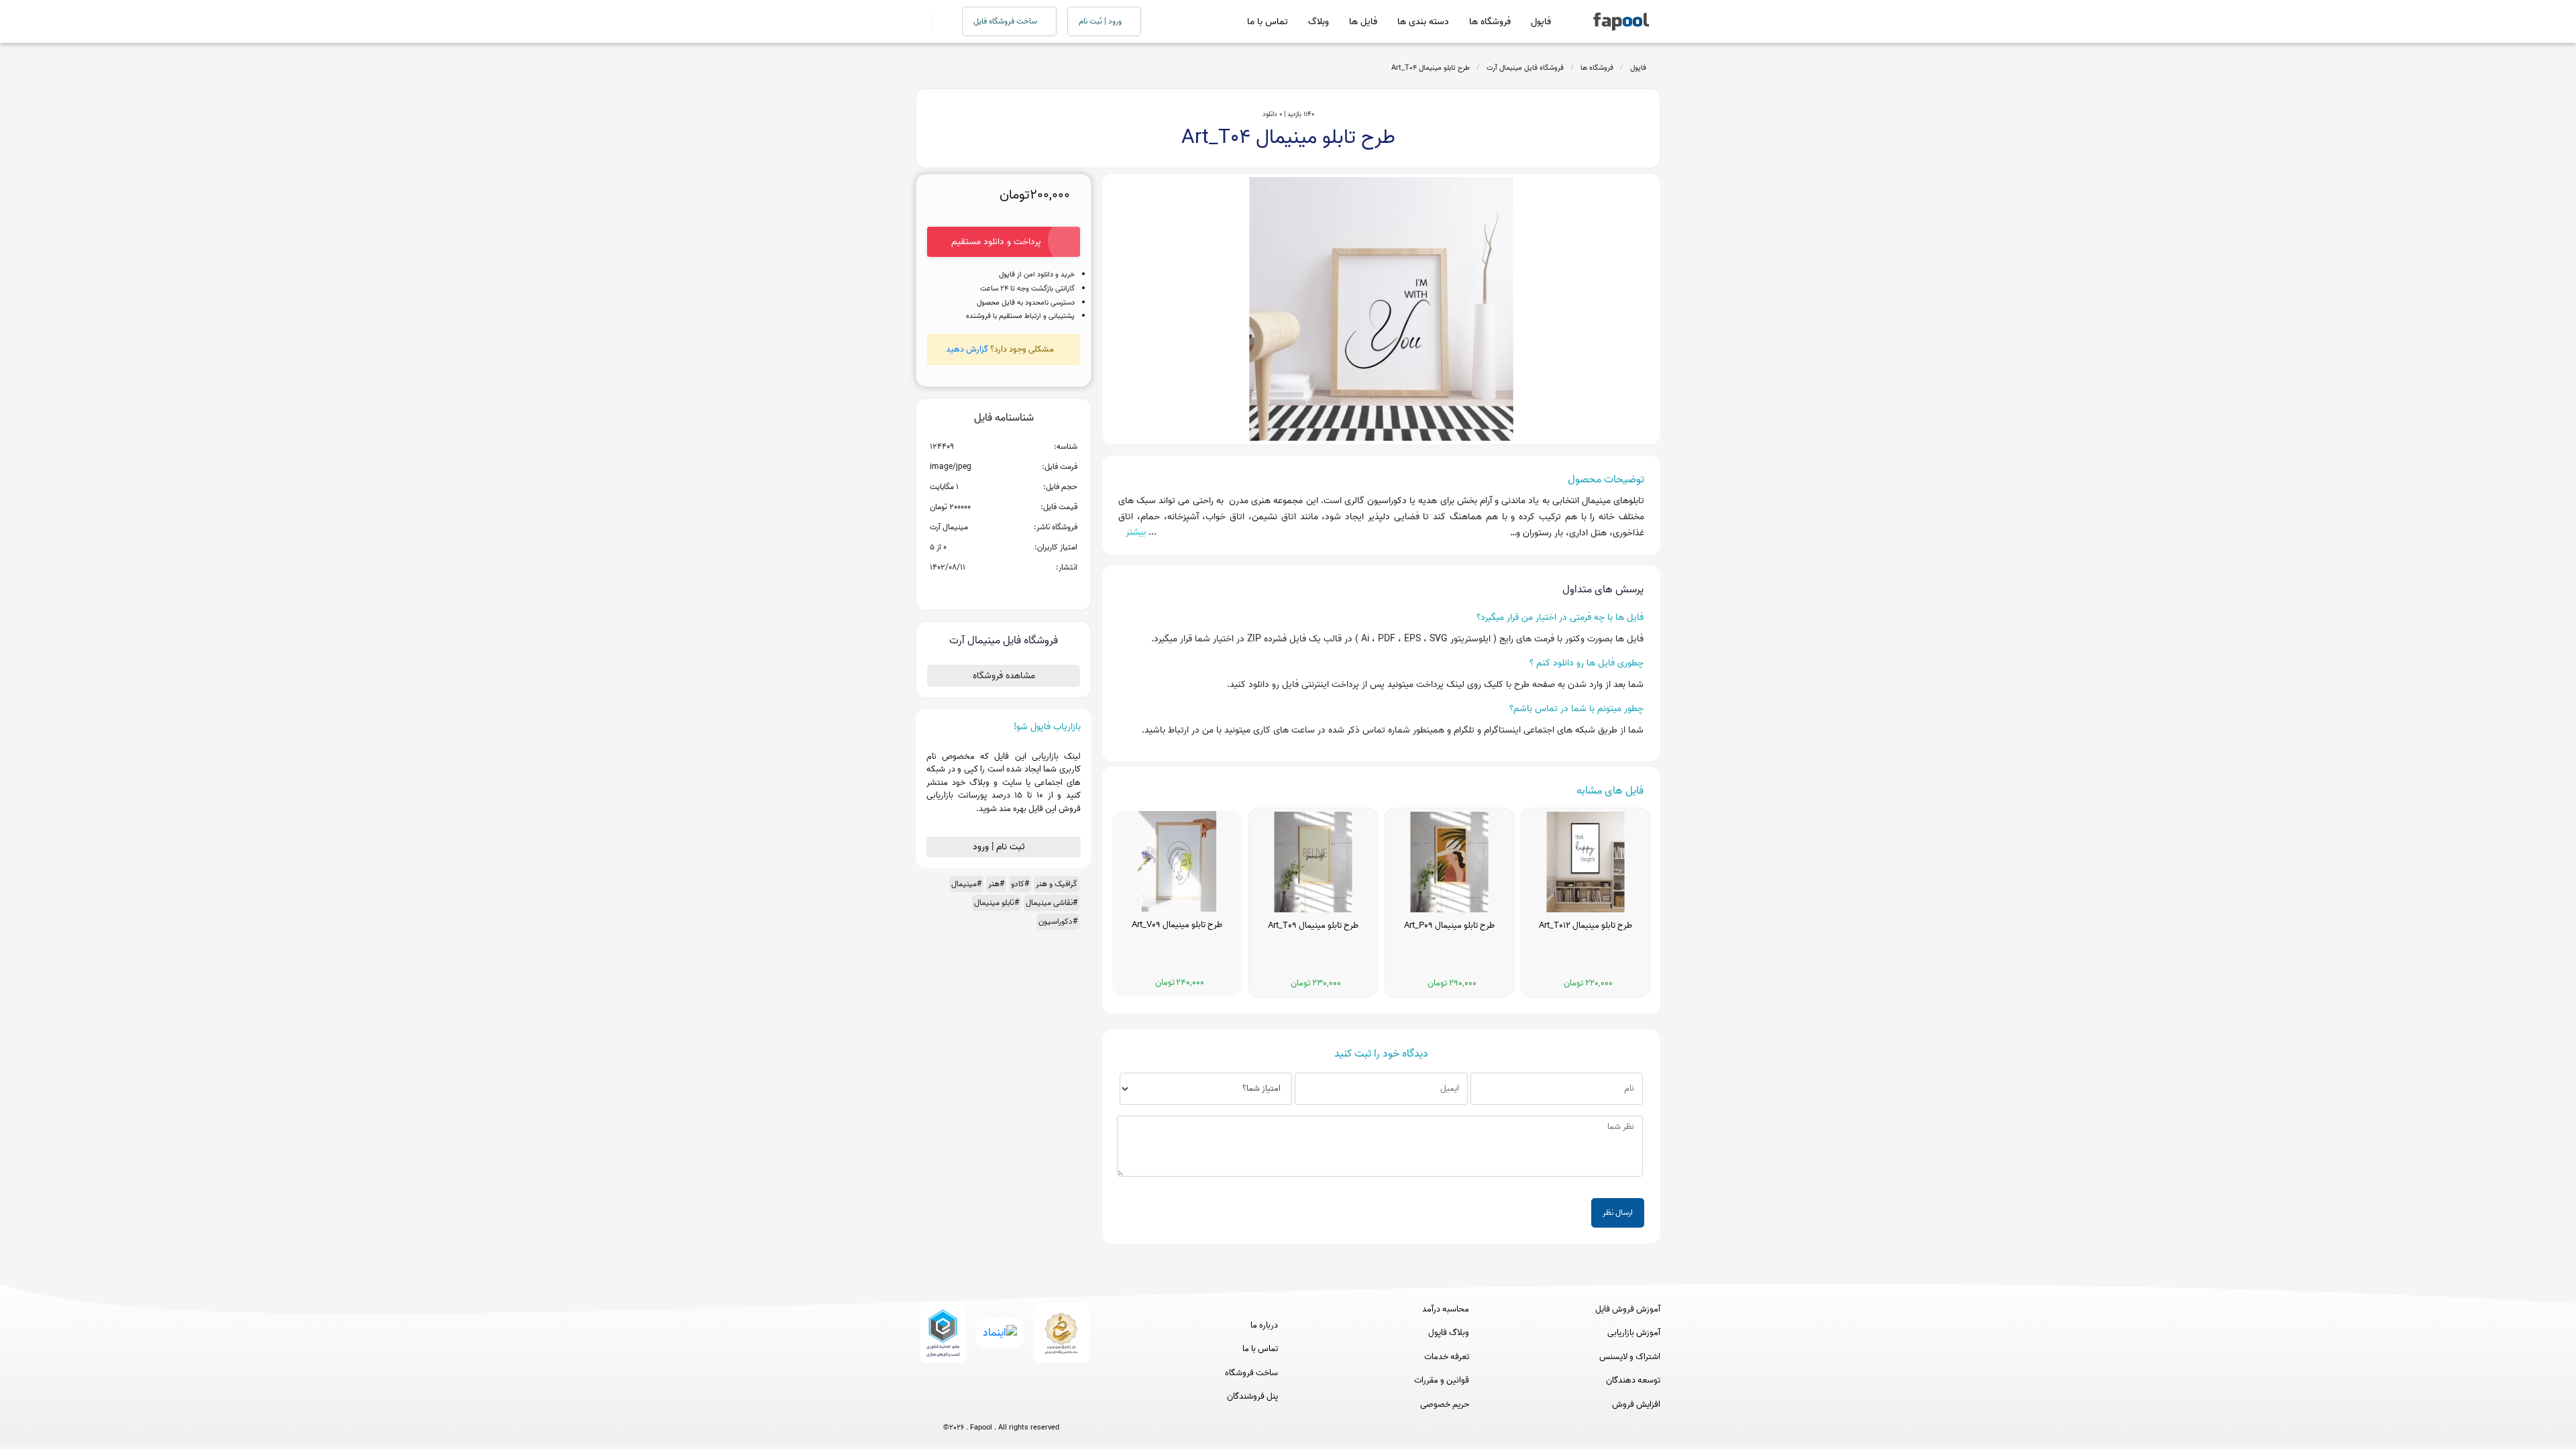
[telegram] (976, 1406)
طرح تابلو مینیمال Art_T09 (1313, 926)
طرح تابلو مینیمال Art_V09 (1177, 925)
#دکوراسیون (1058, 921)
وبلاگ (1319, 22)
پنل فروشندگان (1252, 1397)
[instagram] (1001, 1406)
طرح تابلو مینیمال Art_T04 (1431, 68)
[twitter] (1026, 1406)
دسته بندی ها (1423, 22)
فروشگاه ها (1490, 22)
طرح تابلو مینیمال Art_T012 (1586, 926)
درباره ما (1264, 1326)
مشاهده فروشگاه (1004, 676)
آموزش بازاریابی (1634, 1333)
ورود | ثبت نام (1101, 21)
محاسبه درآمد (1446, 1309)
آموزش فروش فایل (1628, 1309)
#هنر (996, 884)
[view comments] (1020, 589)
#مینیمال (966, 884)
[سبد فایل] (921, 21)
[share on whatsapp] (1004, 589)
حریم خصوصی (1445, 1405)
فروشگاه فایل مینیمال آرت (1525, 68)
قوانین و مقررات (1442, 1381)
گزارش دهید (967, 349)
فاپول (1541, 22)
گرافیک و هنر (1057, 884)
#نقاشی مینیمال (1052, 903)
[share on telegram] (986, 589)
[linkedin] (1051, 1406)
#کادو (1020, 884)
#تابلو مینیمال (997, 903)
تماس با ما (1268, 22)
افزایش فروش (1636, 1405)
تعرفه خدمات (1447, 1357)
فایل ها (1363, 22)
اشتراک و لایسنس (1630, 1357)
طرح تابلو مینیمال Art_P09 (1449, 926)
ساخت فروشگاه (1251, 1373)
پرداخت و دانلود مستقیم (996, 242)
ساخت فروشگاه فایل (1006, 21)
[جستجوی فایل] (939, 21)
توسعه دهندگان (1633, 1381)
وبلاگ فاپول (1449, 1333)
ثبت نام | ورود (1000, 847)
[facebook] (952, 1406)
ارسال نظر (1618, 1213)
